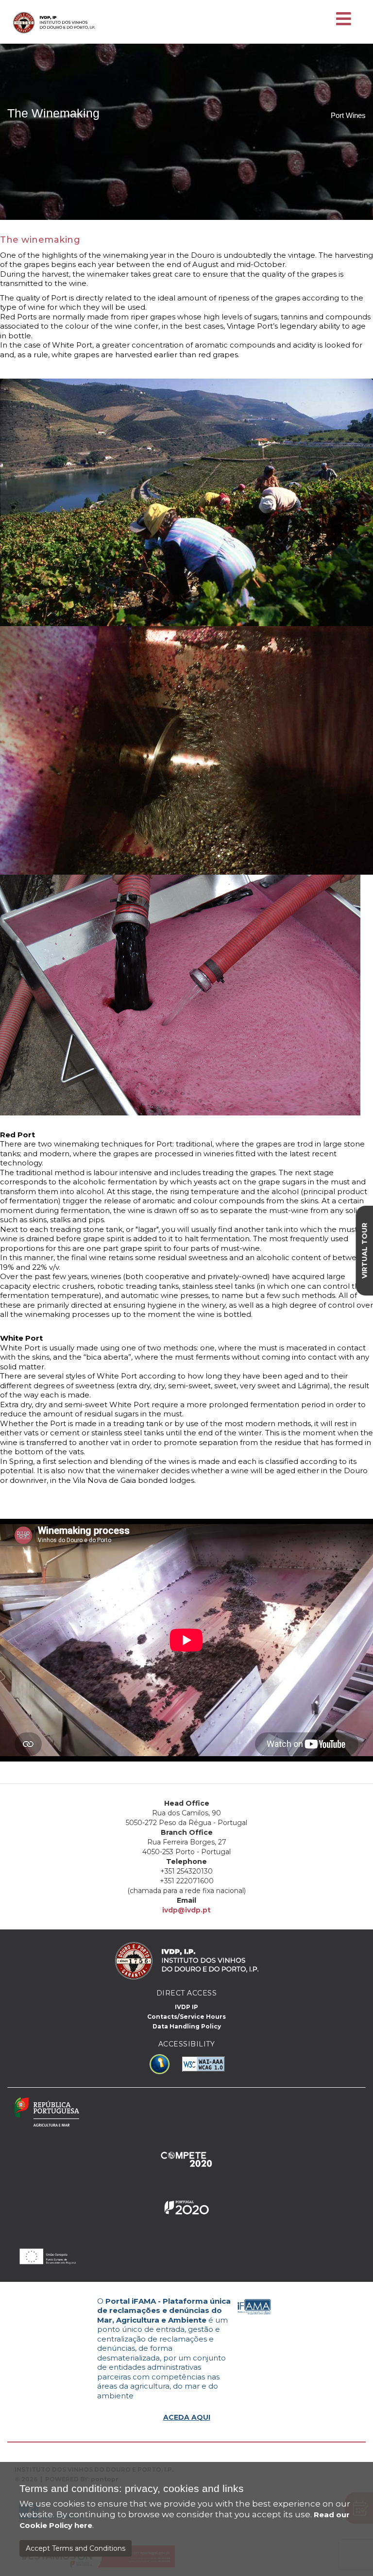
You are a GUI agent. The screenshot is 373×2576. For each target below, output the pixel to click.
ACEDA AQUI (187, 2417)
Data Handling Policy (187, 2026)
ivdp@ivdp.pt (186, 1910)
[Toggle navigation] (344, 19)
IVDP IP (186, 2007)
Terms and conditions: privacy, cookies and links (132, 2489)
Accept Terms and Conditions (76, 2548)
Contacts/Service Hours (186, 2017)
